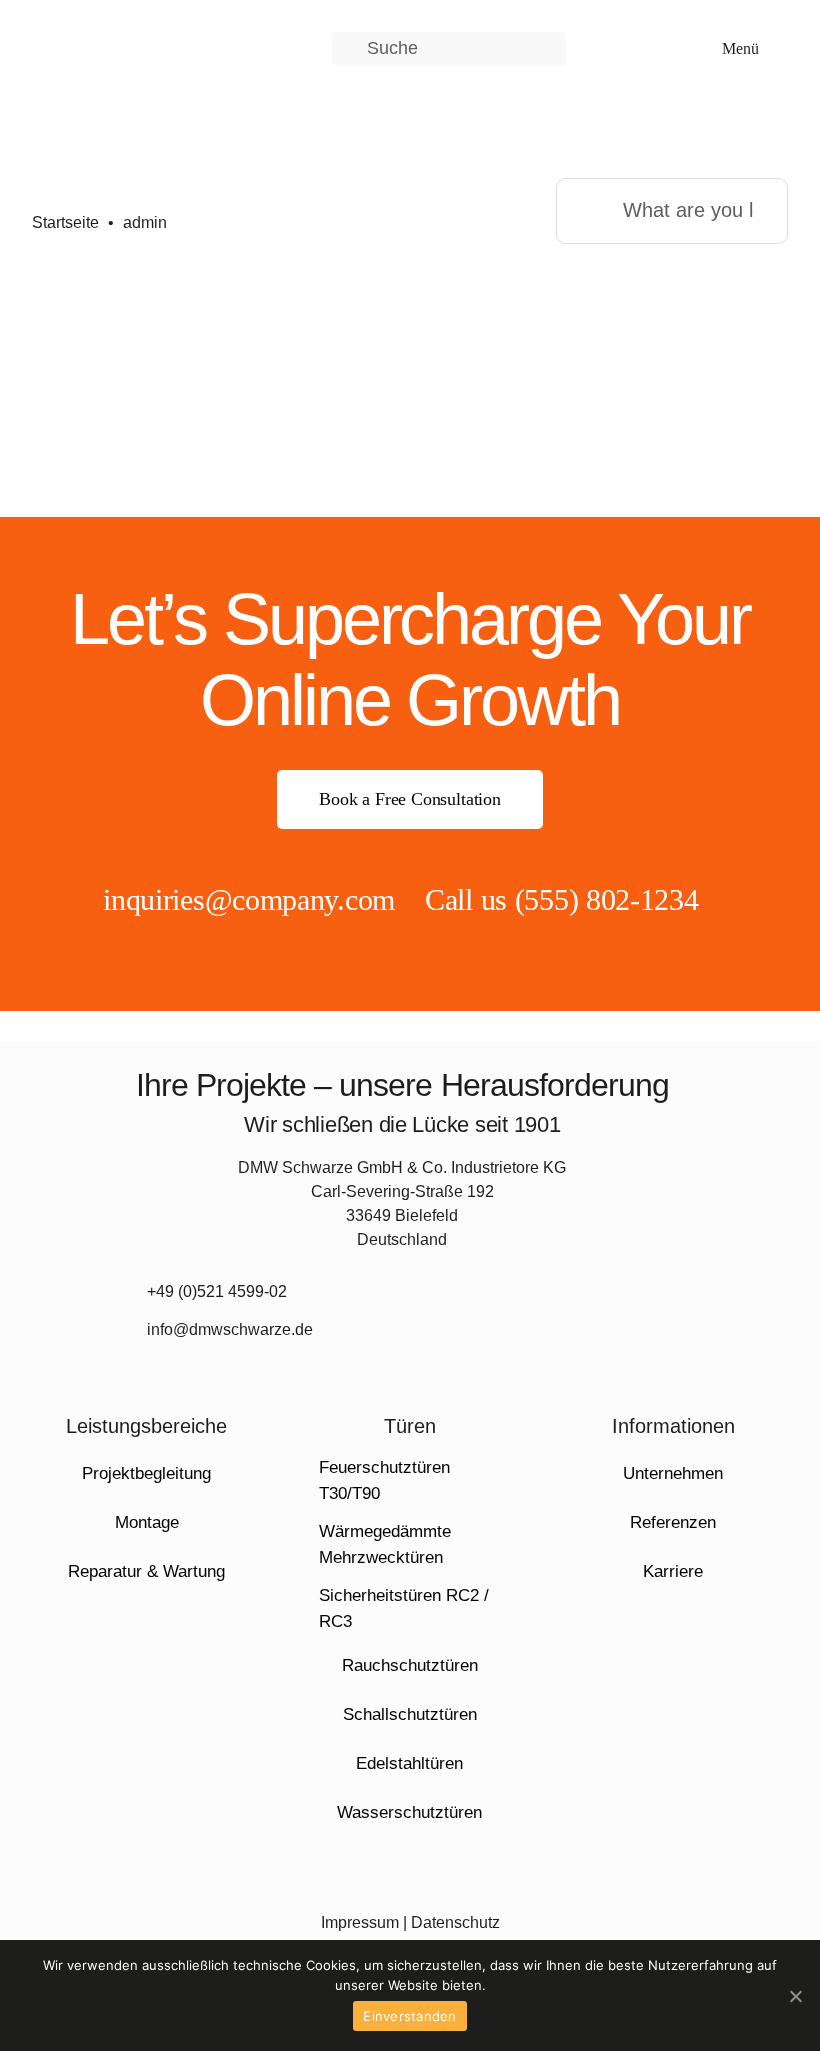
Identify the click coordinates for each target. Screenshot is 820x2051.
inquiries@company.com (249, 899)
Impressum (360, 1922)
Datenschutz (455, 1922)
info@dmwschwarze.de (230, 1329)
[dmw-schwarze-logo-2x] (122, 26)
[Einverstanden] (795, 1996)
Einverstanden (409, 2016)
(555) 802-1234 (607, 899)
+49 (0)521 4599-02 (217, 1291)
